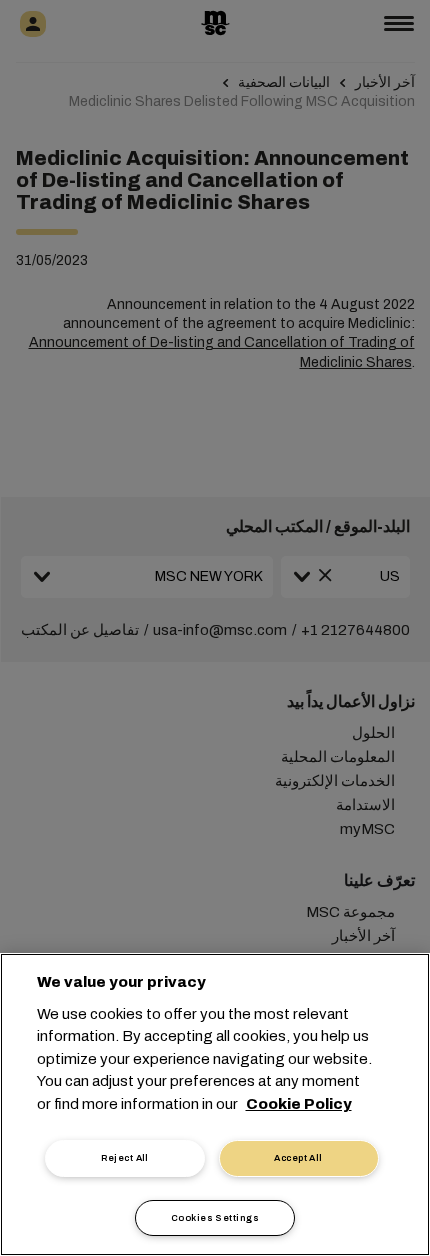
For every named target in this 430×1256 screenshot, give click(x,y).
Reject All (125, 1158)
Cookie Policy (299, 1104)
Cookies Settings (215, 1218)
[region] (215, 1104)
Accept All (298, 1158)
